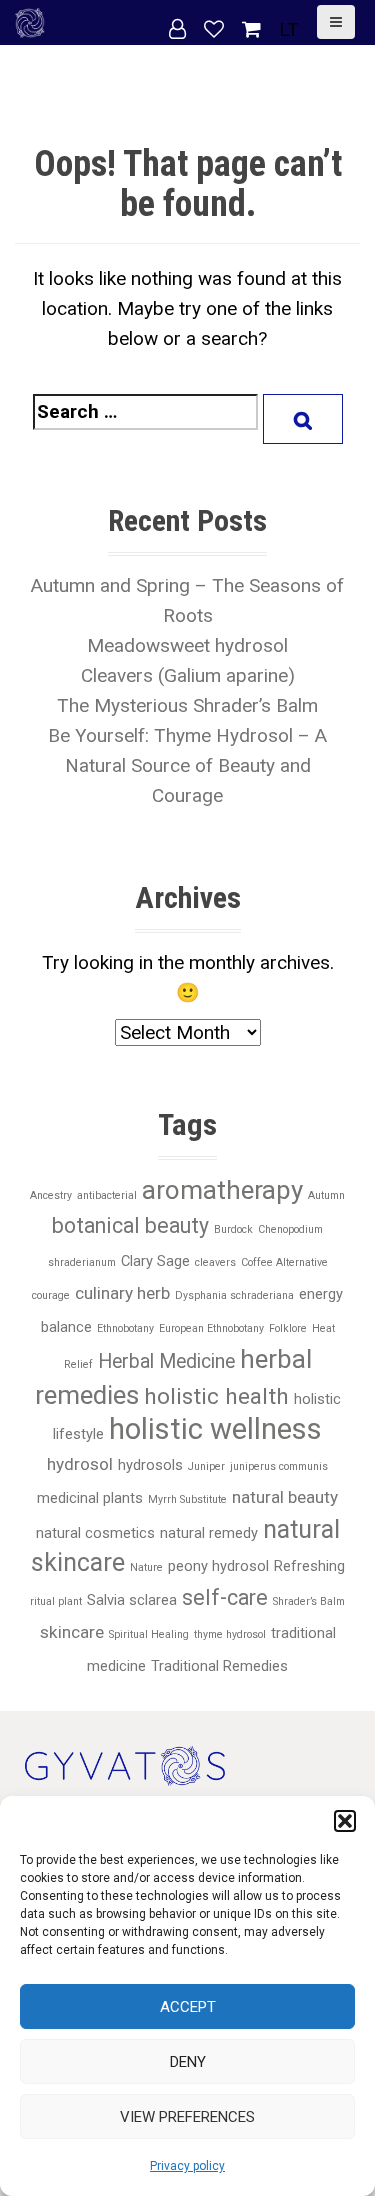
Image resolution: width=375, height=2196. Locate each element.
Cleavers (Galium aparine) (188, 675)
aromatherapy (222, 1190)
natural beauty (285, 1497)
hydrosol (80, 1464)
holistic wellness (215, 1429)
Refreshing (309, 1566)
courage (51, 1295)
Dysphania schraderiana (234, 1295)
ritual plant (56, 1601)
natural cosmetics (95, 1533)
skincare (72, 1632)
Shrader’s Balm (309, 1601)
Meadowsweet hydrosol (187, 645)
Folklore (288, 1328)
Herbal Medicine (166, 1361)
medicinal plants (90, 1498)
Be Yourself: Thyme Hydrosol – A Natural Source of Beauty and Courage (187, 765)
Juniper (206, 1466)
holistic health (216, 1396)
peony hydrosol (218, 1566)
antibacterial (107, 1195)
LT (289, 29)
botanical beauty (130, 1225)
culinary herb (122, 1293)
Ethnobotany (125, 1328)
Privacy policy (187, 2166)
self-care (225, 1597)
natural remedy (209, 1533)
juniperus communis (279, 1466)
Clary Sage (155, 1261)
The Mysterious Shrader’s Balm (187, 705)
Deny (188, 2062)
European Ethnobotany (211, 1328)
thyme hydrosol (230, 1634)
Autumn (326, 1195)
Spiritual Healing (149, 1634)
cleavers (215, 1262)
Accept (188, 2007)
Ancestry (51, 1195)
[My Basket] (254, 29)
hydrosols (150, 1465)
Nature (146, 1567)
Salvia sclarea (132, 1600)
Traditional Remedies (219, 1666)
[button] (345, 1821)
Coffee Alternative (284, 1262)
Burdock (233, 1229)
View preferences (187, 2117)
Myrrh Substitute (187, 1499)
